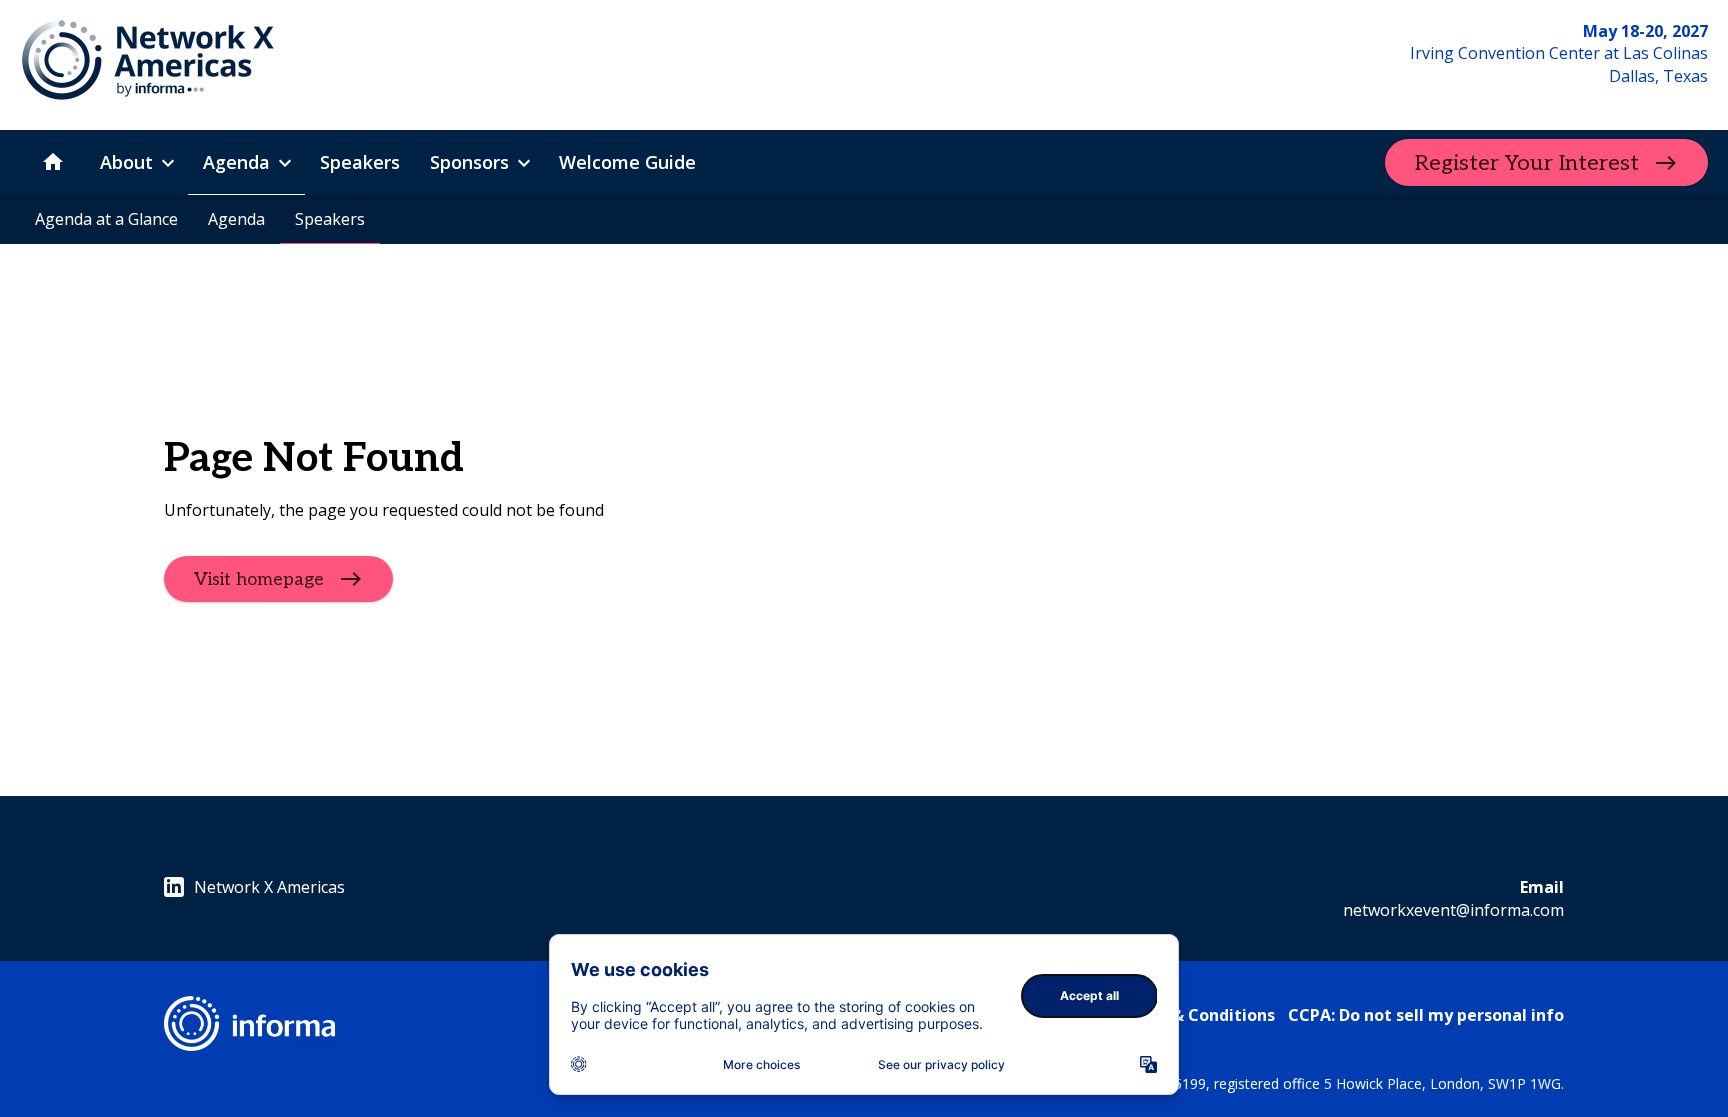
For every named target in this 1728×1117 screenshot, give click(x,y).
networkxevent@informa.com (1453, 910)
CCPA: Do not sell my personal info (1426, 1015)
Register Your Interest (1527, 163)
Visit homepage (259, 578)
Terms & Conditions (1195, 1015)
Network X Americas (269, 887)
